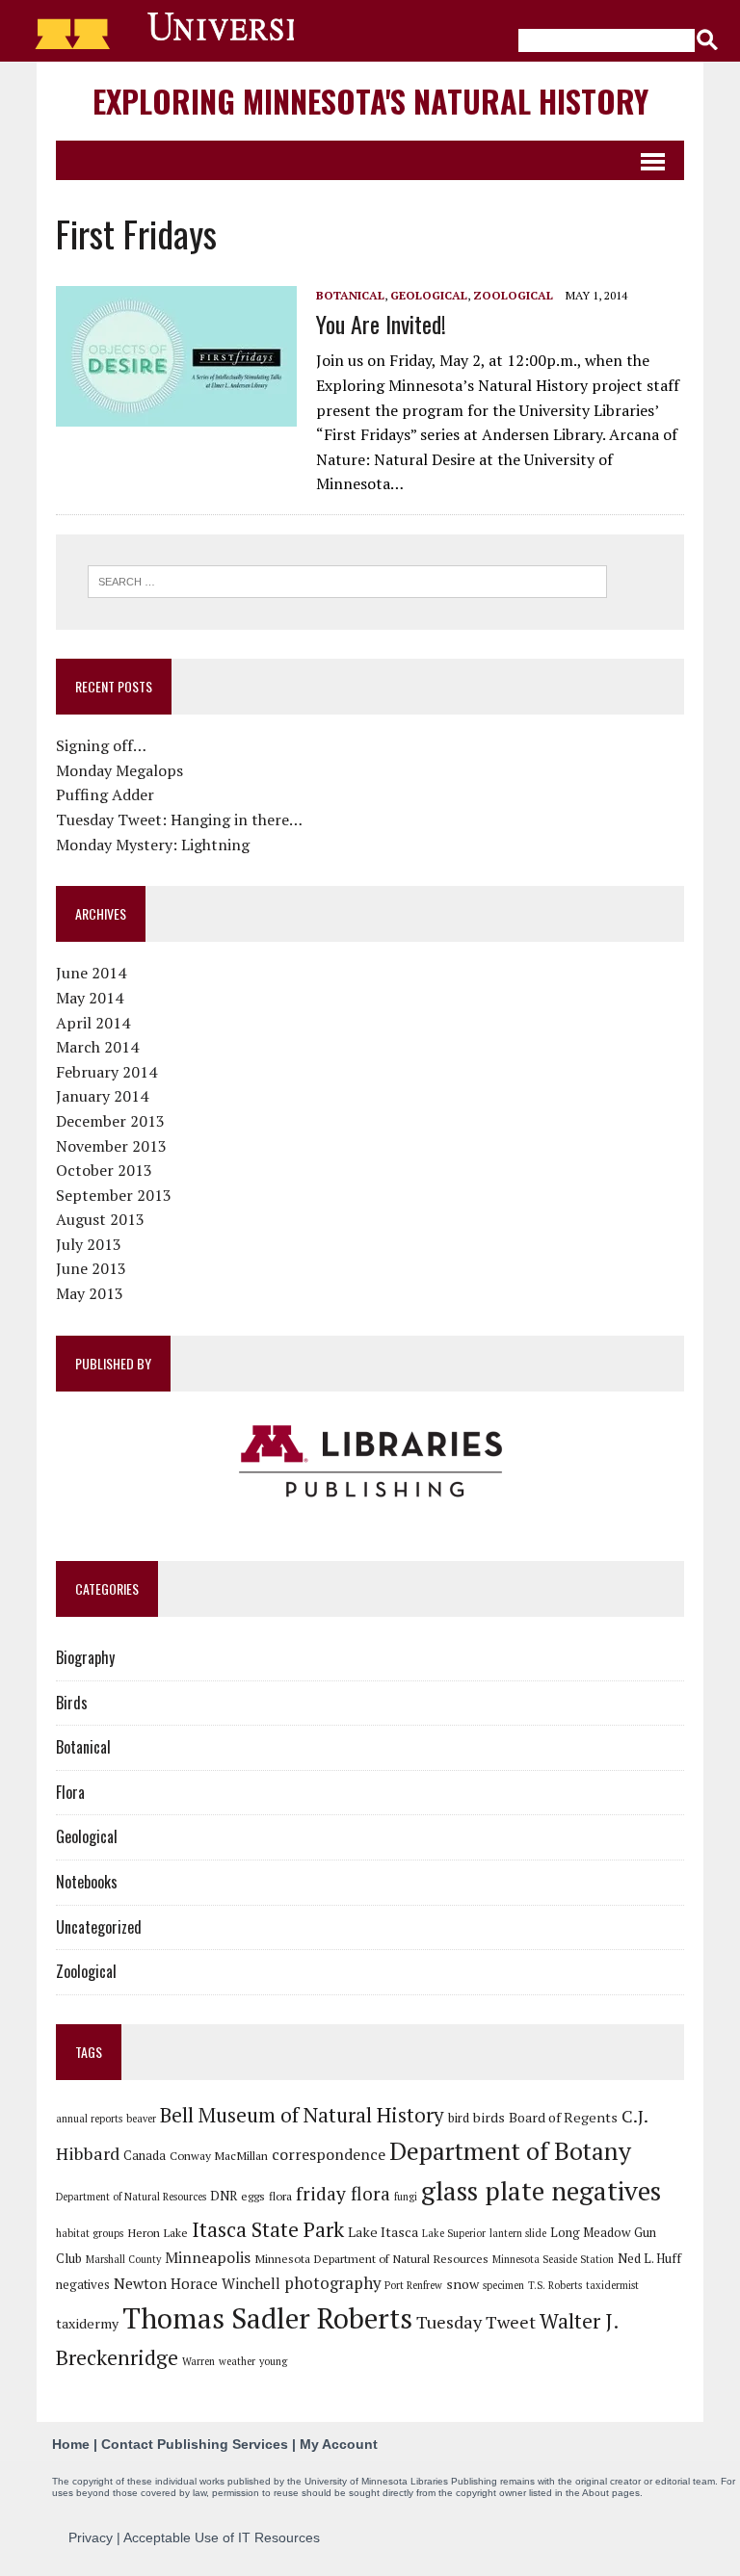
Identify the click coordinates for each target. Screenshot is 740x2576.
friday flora (343, 2194)
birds (489, 2117)
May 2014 (90, 998)
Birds (72, 1703)
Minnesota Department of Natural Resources (371, 2258)
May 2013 (90, 1293)
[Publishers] (370, 1462)
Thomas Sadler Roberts (267, 2318)
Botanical (350, 295)
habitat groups (90, 2233)
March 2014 (97, 1047)
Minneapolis (208, 2257)
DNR (224, 2196)
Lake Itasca (383, 2232)
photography (332, 2283)
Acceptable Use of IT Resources (222, 2537)
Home (71, 2444)
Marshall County (123, 2259)
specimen (503, 2285)
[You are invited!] (176, 413)
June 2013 (91, 1268)
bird (459, 2118)
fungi (406, 2197)
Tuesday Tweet (476, 2322)
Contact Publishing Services (195, 2444)
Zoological (513, 295)
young (273, 2361)
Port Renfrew (413, 2285)
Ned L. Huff (649, 2258)
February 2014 (106, 1072)
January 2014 (102, 1096)
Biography (85, 1657)
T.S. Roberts (555, 2285)
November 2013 (111, 1146)
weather (237, 2361)
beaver (141, 2119)
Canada (145, 2155)
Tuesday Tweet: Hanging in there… (179, 820)
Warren (198, 2361)
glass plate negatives (541, 2191)
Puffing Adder (105, 794)
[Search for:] (347, 580)
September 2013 (114, 1195)
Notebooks (87, 1882)
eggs (253, 2196)
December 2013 (110, 1121)
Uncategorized (99, 1927)
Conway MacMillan (219, 2155)
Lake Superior (454, 2233)
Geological (429, 295)
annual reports (89, 2119)
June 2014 (91, 973)
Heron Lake (158, 2232)
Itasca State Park (268, 2229)
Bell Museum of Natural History (302, 2115)
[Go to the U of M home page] (155, 31)
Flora (70, 1792)
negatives (83, 2284)
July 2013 (89, 1244)
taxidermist (612, 2285)
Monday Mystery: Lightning (153, 845)
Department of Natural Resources (131, 2197)
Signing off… (101, 745)
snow (462, 2284)
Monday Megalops (119, 770)
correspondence (329, 2154)
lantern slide (518, 2233)
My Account (339, 2444)
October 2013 (104, 1170)
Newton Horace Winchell (197, 2283)
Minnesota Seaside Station (553, 2259)
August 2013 (100, 1219)
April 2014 (93, 1023)
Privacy (91, 2537)
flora (280, 2196)
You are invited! (381, 324)
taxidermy (87, 2323)
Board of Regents (563, 2117)
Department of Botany (510, 2150)
